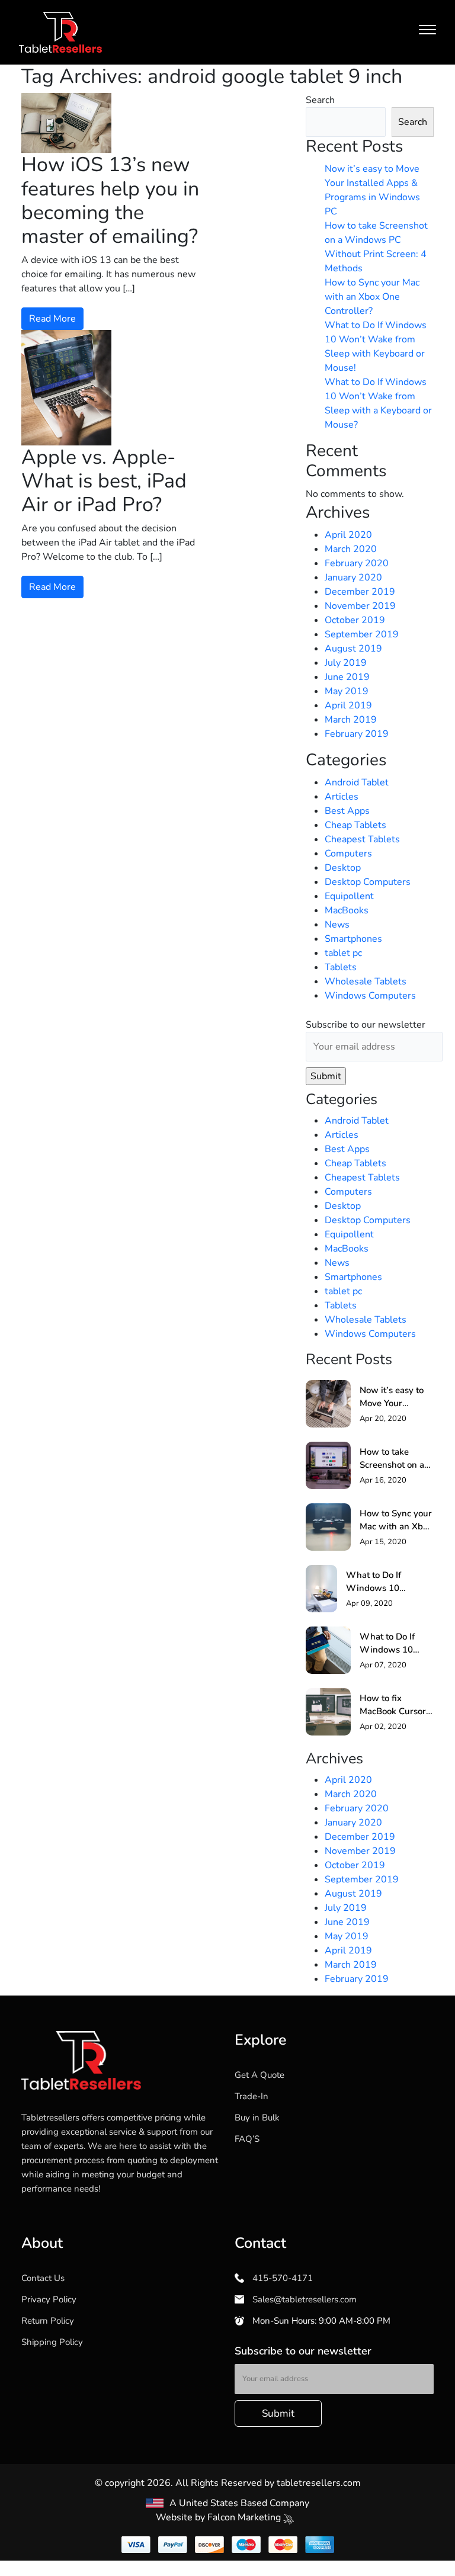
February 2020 (357, 563)
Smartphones (353, 939)
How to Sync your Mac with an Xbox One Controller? (372, 297)
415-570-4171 (281, 2278)
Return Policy (48, 2321)
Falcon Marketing (245, 2517)
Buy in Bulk (257, 2118)
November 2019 (360, 606)
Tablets (341, 967)
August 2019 (353, 649)
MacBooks (347, 910)
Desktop (343, 868)
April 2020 (348, 535)
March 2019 (351, 720)
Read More (52, 319)
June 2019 (347, 677)
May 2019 (347, 691)
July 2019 (346, 663)
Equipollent (349, 896)
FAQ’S (247, 2139)
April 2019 (348, 705)
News (337, 925)
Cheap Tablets (355, 825)
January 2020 (353, 578)
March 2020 (351, 549)
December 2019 (360, 592)
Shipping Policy (52, 2342)
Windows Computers (370, 996)
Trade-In (251, 2096)
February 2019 (357, 734)
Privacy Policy (49, 2299)
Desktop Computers (368, 882)
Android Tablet (357, 782)
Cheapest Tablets (362, 839)
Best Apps (347, 811)
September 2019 (362, 634)
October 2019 (355, 620)
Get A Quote (259, 2075)
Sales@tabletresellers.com (303, 2299)
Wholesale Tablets (366, 981)
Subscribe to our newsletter (366, 1025)
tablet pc (343, 953)
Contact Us (43, 2278)
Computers (348, 854)
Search (320, 100)
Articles (342, 797)
